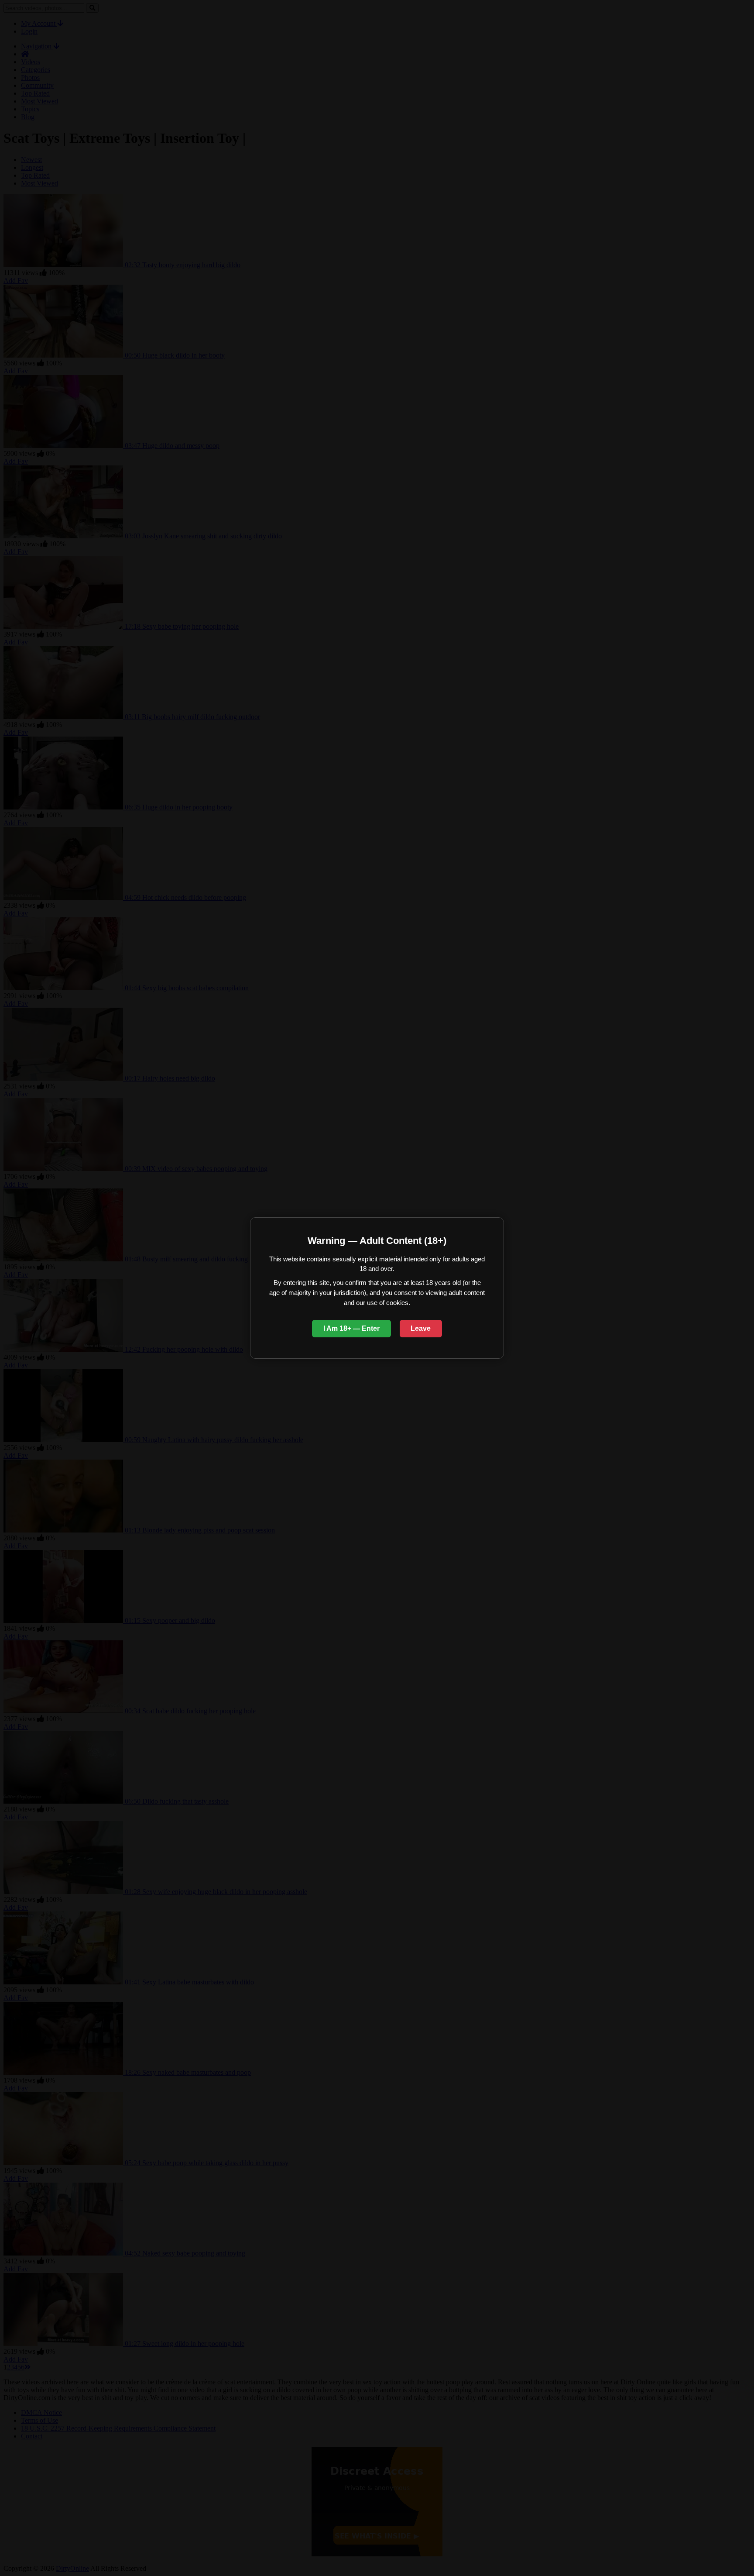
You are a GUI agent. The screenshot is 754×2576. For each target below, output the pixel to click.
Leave (421, 1328)
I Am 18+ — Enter (351, 1328)
